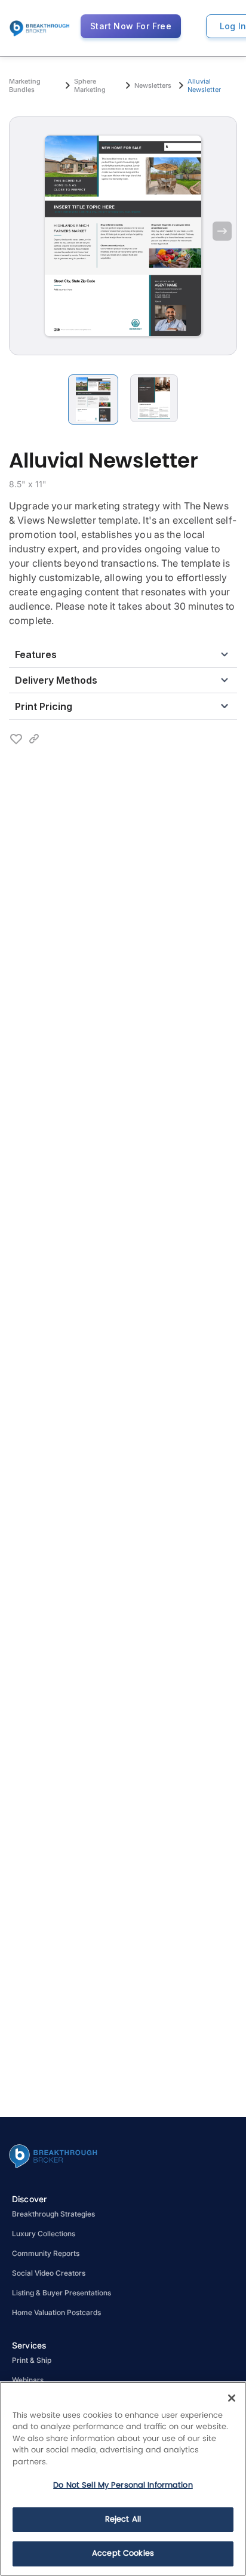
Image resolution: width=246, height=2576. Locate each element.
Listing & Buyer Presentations (61, 2293)
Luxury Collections (44, 2234)
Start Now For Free (131, 26)
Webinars (28, 2380)
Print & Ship (32, 2360)
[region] (123, 2479)
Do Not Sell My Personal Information (123, 2486)
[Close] (232, 2398)
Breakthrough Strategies (53, 2214)
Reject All (123, 2520)
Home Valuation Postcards (56, 2312)
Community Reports (46, 2253)
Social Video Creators (49, 2273)
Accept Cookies (123, 2554)
